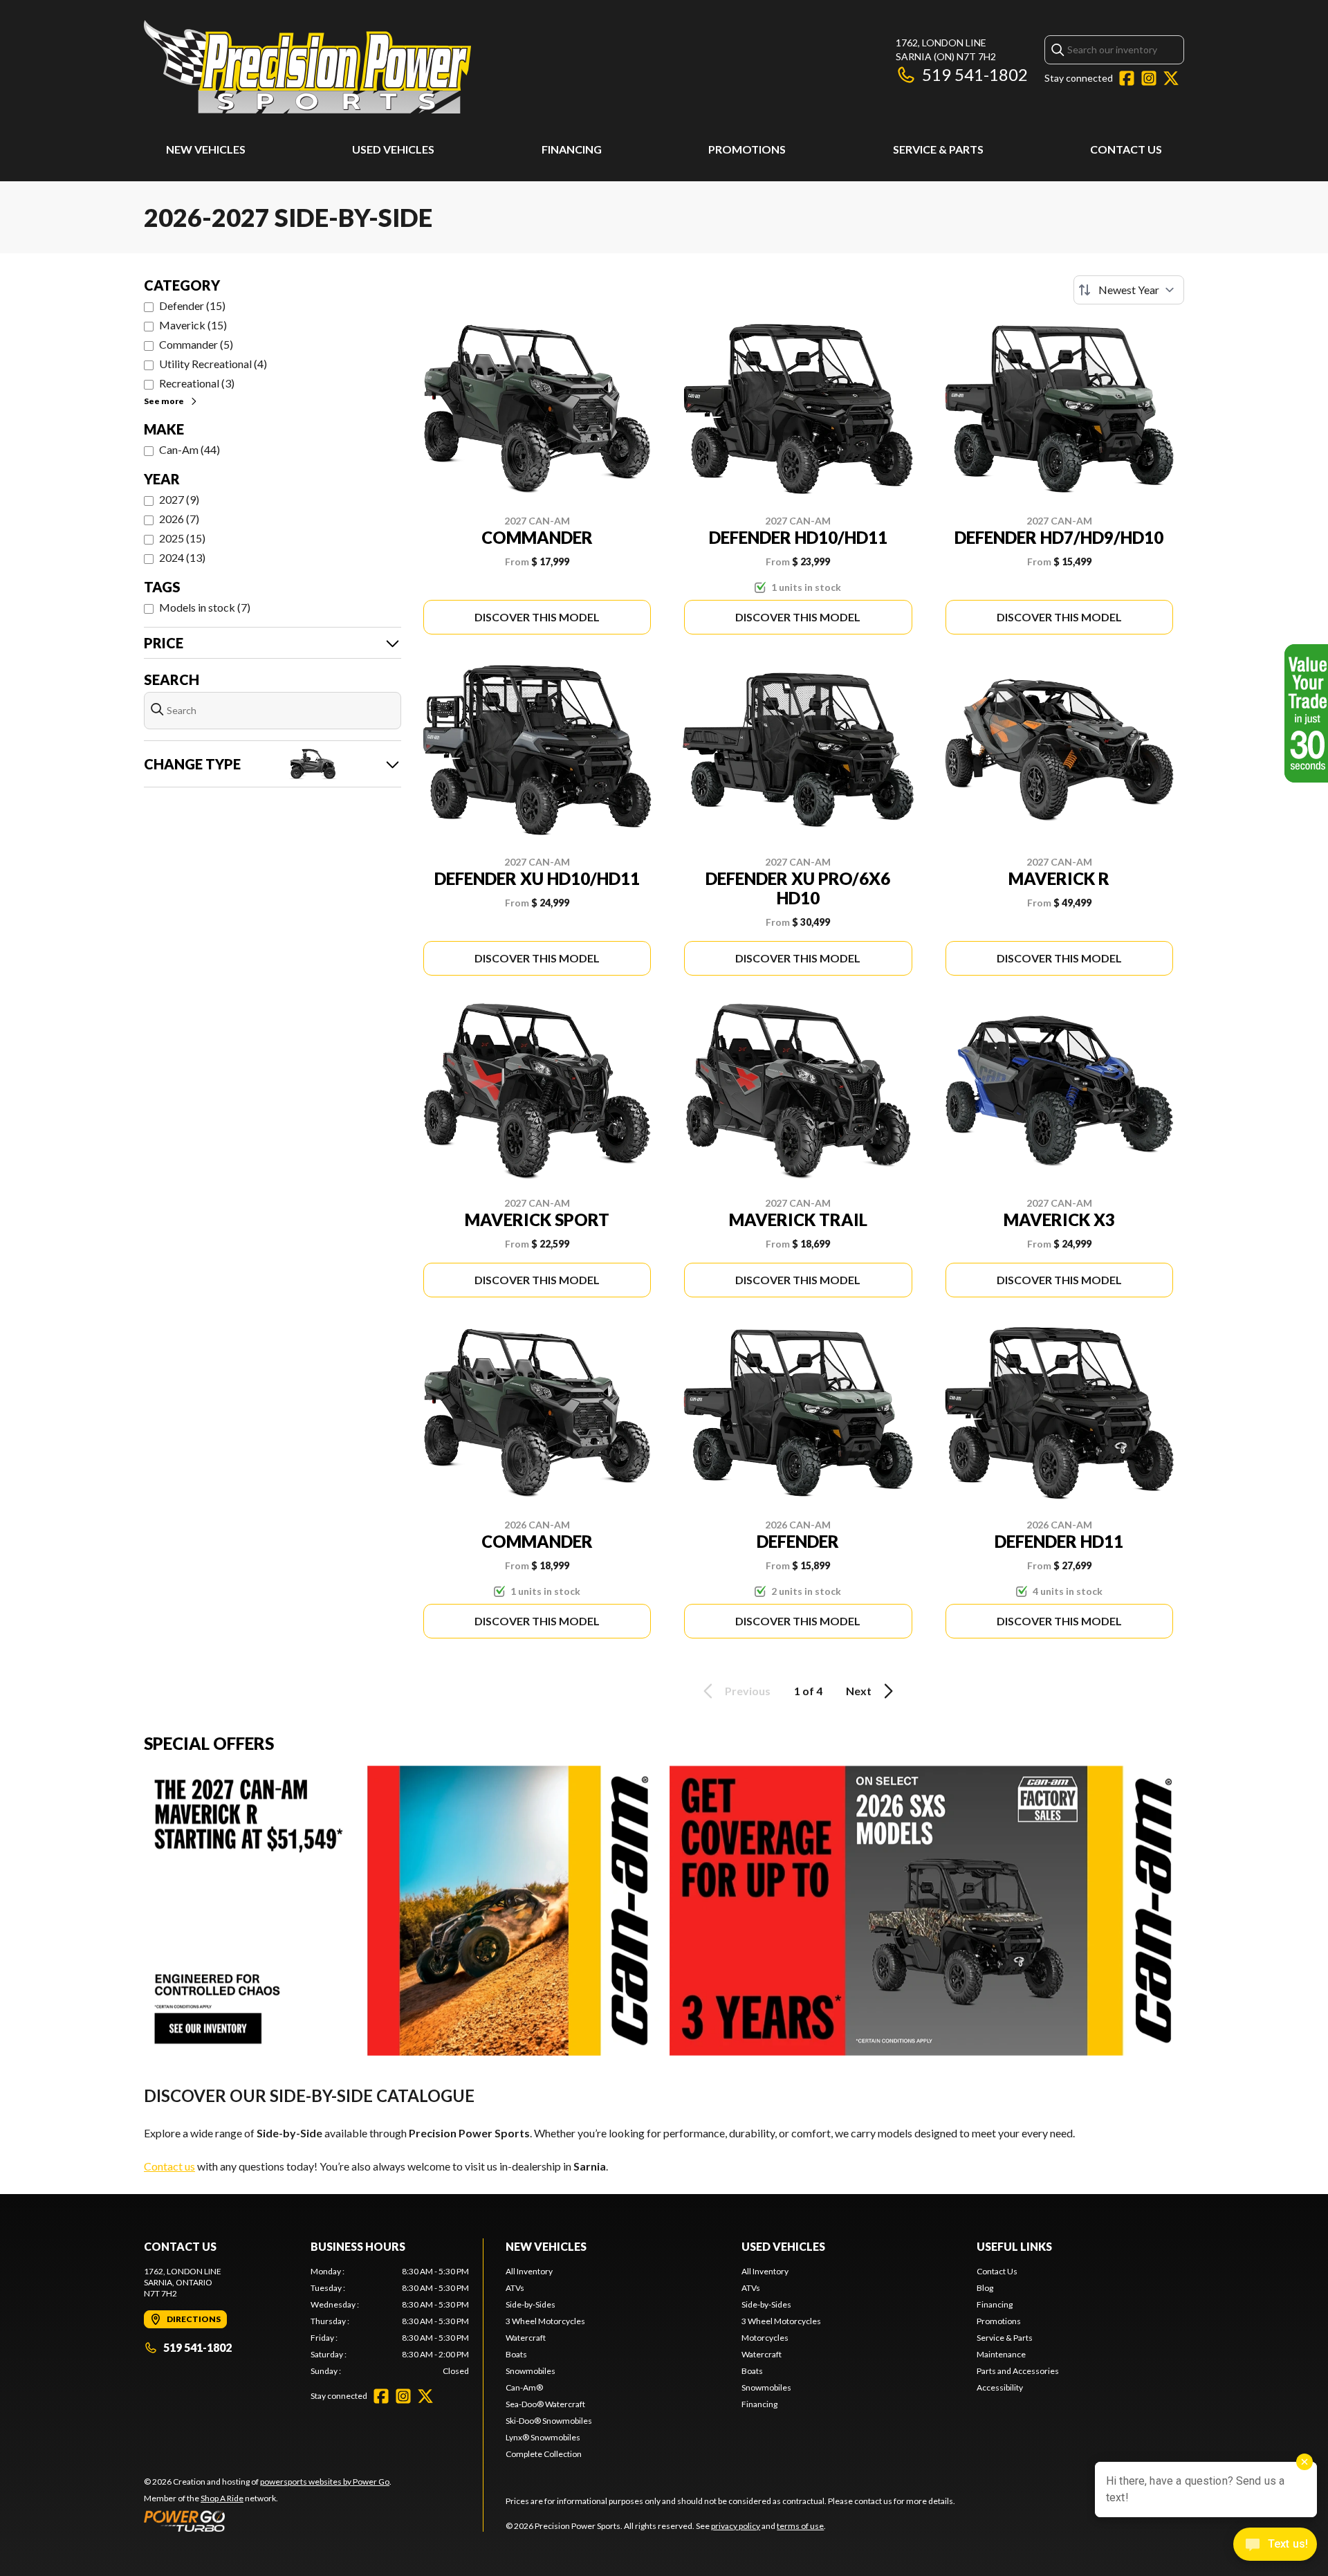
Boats (516, 2354)
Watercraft (526, 2338)
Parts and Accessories (1018, 2371)
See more (164, 401)
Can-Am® (524, 2387)
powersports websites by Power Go (325, 2482)
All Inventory (529, 2271)
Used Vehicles (393, 149)
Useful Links (1014, 2246)
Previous (748, 1691)
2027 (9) (179, 499)
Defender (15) (192, 305)
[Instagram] (1149, 78)
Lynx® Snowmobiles (543, 2437)
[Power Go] (268, 2521)
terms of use (800, 2526)
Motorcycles (765, 2338)
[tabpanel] (390, 2321)
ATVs (515, 2288)
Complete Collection (544, 2454)
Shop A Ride (222, 2498)
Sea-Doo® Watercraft (545, 2404)
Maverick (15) (193, 325)
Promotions (747, 149)
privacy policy (736, 2526)
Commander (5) (196, 344)
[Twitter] (1171, 78)
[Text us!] (1275, 2546)
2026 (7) (179, 519)
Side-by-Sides (531, 2304)
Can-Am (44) (190, 449)
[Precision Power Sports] (307, 67)
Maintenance (1001, 2354)
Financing (572, 149)
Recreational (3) (197, 383)
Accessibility (1000, 2387)
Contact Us (1126, 149)
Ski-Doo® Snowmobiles (549, 2421)
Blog (985, 2288)
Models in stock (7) (205, 607)
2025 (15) (182, 538)
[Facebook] (1127, 78)
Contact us (169, 2166)
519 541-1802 (975, 74)
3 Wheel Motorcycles (545, 2321)
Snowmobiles (531, 2371)
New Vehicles (206, 149)
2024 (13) (182, 557)
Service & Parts (938, 149)
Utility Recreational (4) (213, 364)
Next (859, 1691)
